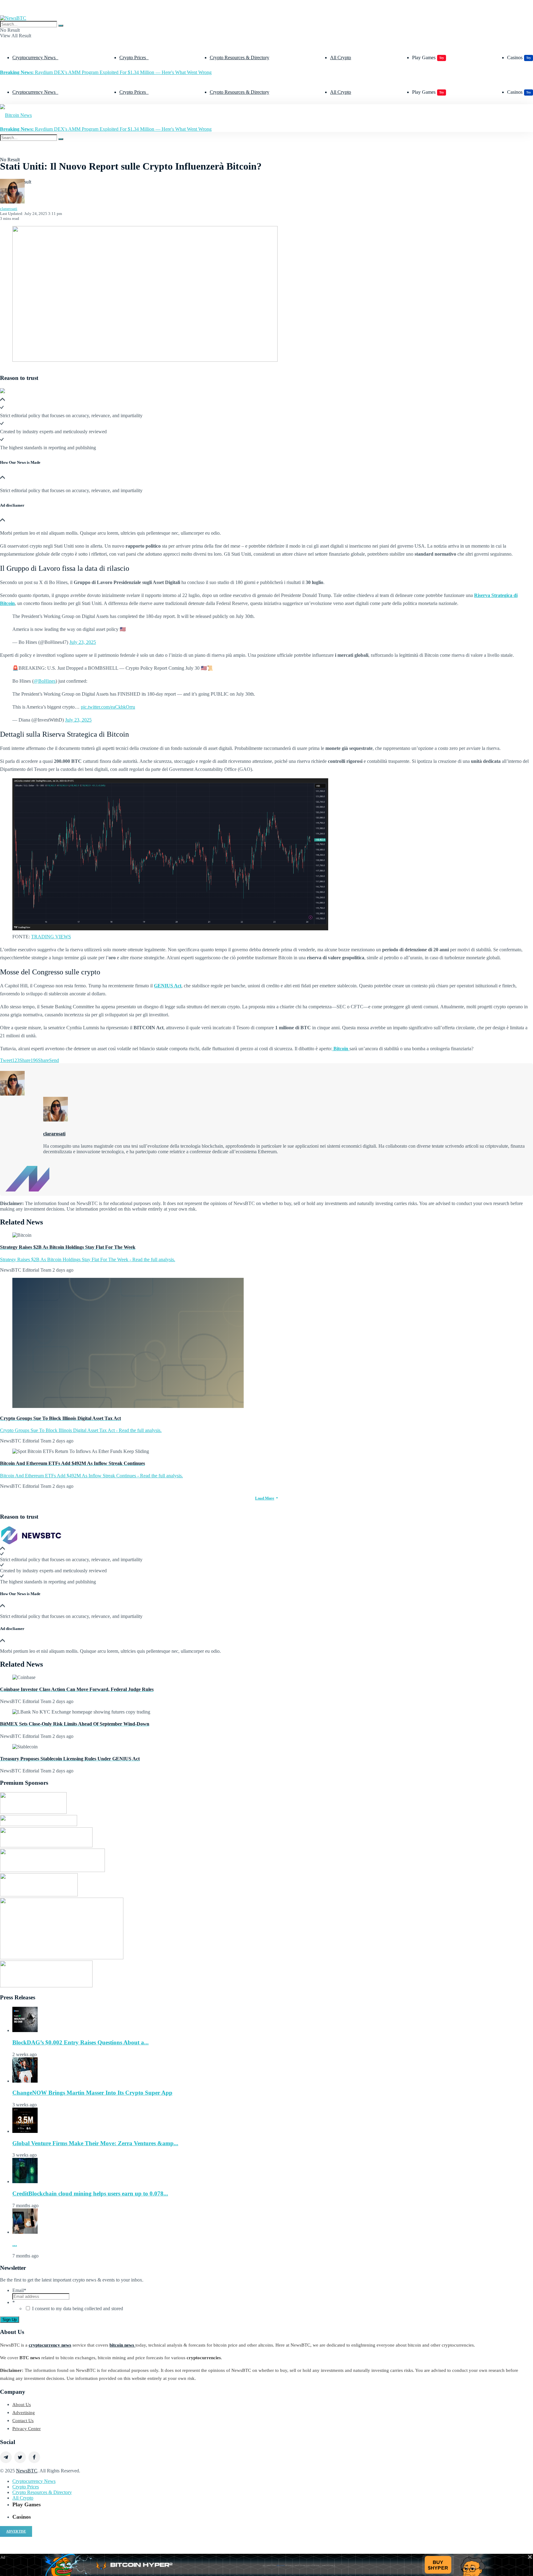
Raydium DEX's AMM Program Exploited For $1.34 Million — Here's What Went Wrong (106, 72)
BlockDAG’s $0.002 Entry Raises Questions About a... (81, 2042)
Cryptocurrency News (34, 58)
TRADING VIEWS (51, 937)
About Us (22, 2405)
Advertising (24, 2413)
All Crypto (341, 58)
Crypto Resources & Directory (240, 58)
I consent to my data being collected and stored (78, 2309)
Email (19, 2290)
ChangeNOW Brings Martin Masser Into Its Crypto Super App (92, 2093)
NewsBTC (27, 2471)
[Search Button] (61, 26)
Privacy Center (27, 2429)
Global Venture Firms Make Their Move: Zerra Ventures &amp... (95, 2143)
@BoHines (45, 681)
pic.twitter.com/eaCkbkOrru (108, 707)
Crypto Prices (133, 58)
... (15, 2244)
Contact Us (23, 2421)
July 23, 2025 (83, 642)
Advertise (16, 2531)
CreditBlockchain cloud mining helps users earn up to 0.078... (90, 2193)
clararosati (9, 209)
